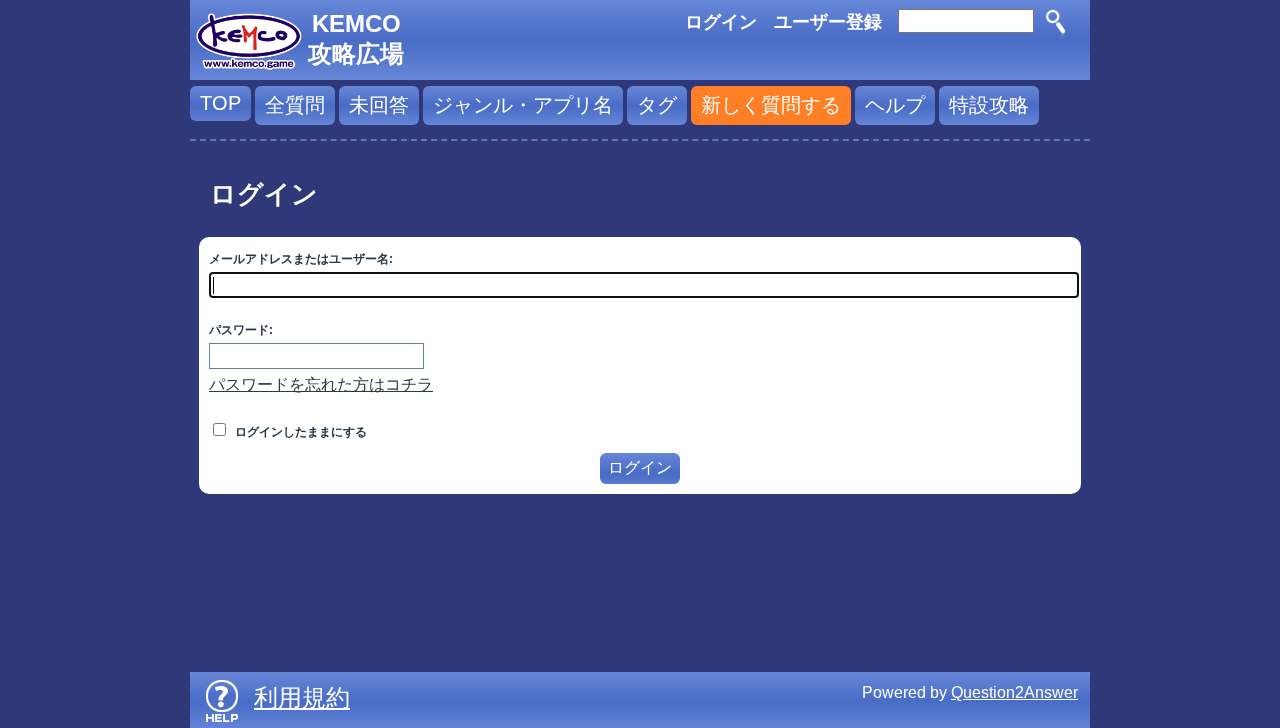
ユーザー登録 (828, 22)
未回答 (379, 105)
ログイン (721, 22)
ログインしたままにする (299, 432)
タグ (657, 105)
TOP (220, 103)
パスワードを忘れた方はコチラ (321, 384)
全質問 (295, 105)
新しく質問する (771, 105)
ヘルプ (895, 105)
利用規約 (302, 697)
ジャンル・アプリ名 (523, 105)
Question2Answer (1014, 692)
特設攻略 (989, 105)
